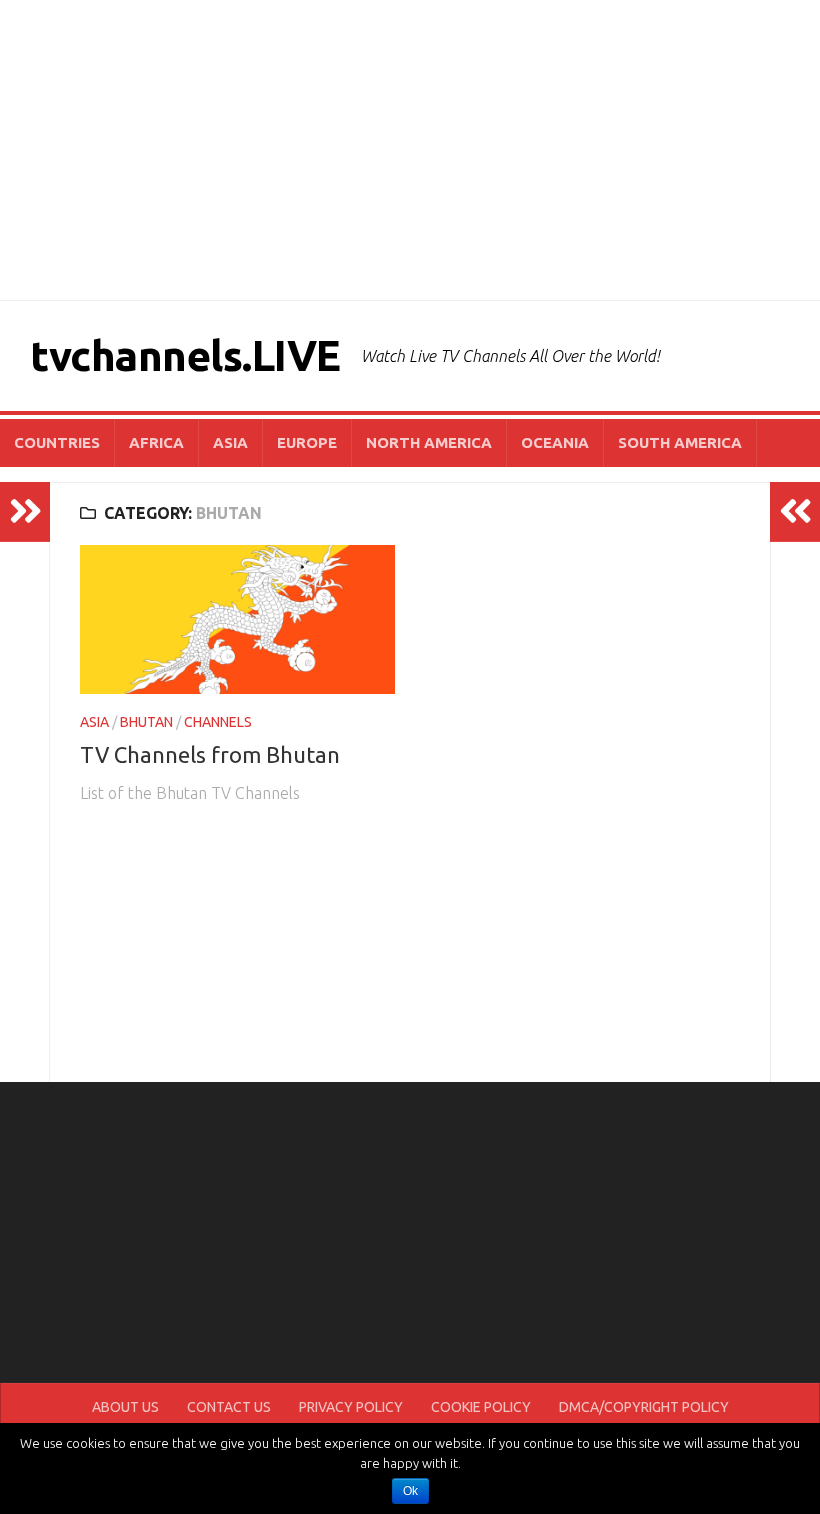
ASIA (230, 442)
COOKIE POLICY (481, 1407)
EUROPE (307, 442)
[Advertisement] (410, 150)
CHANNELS (218, 722)
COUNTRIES (57, 442)
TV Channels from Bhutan (210, 754)
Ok (410, 1491)
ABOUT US (125, 1407)
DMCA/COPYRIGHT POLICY (644, 1407)
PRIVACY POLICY (351, 1407)
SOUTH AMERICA (680, 442)
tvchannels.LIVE (185, 355)
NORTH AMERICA (429, 442)
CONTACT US (229, 1407)
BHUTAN (146, 722)
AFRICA (156, 442)
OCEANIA (555, 442)
